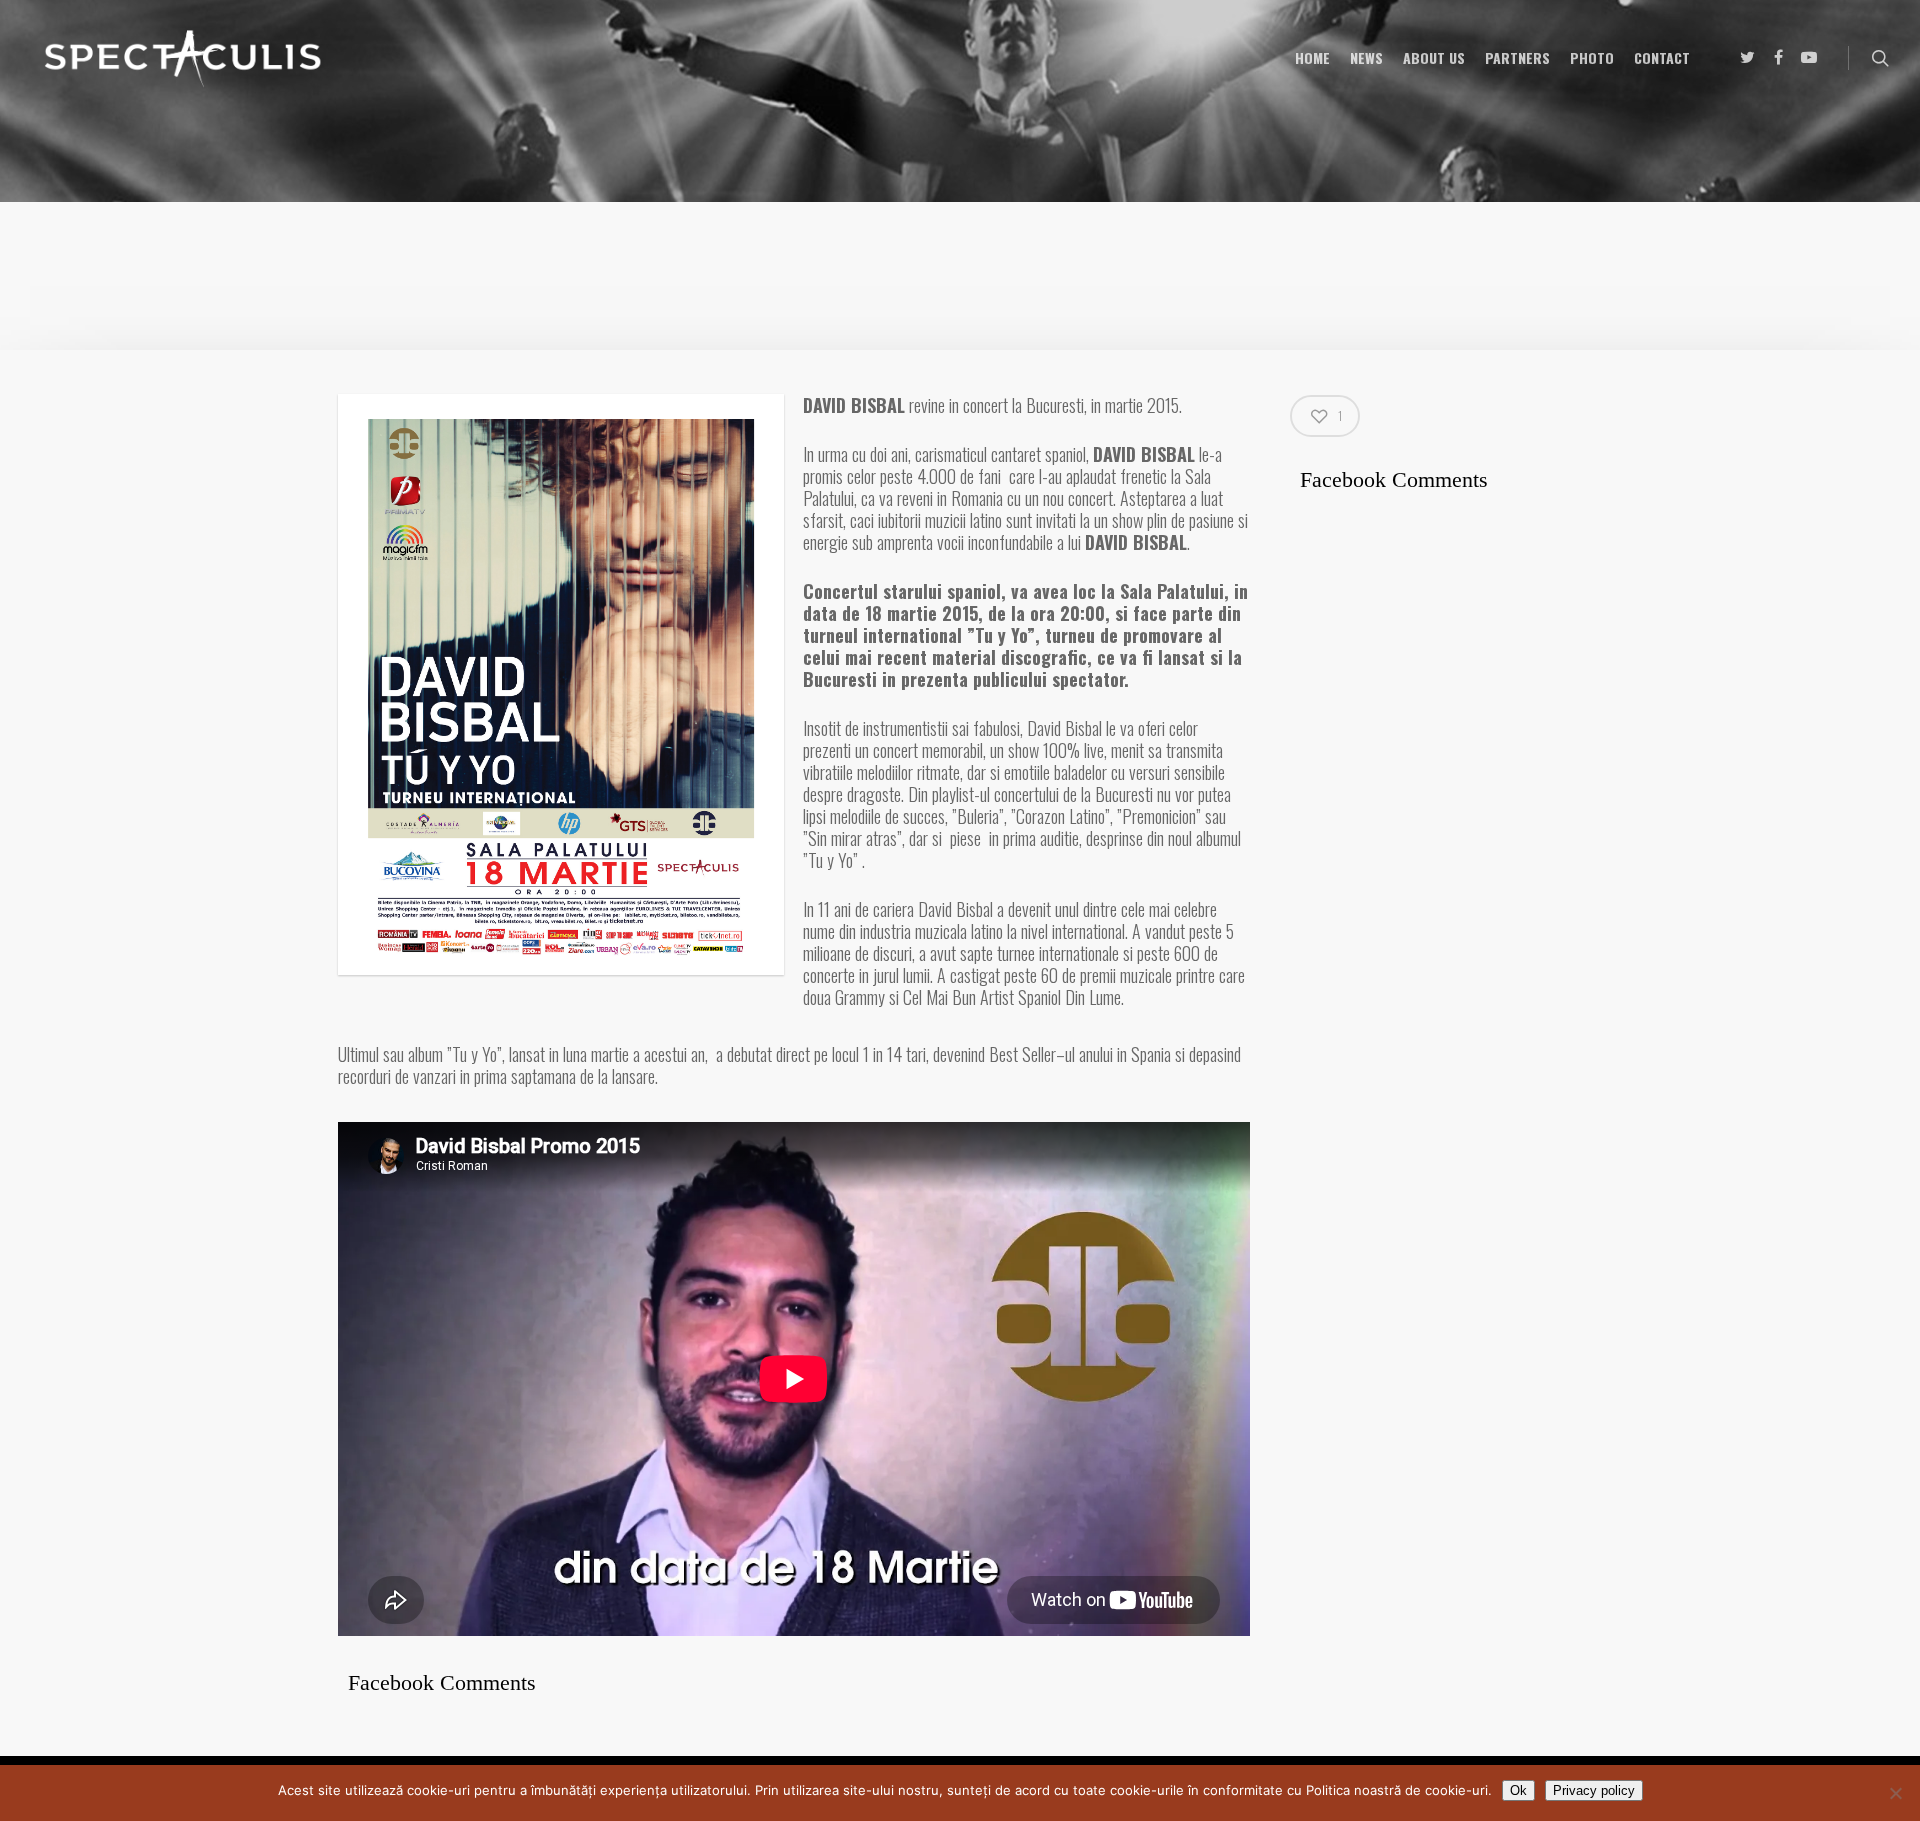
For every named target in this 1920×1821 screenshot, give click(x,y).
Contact (1662, 57)
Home (1312, 57)
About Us (1434, 57)
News (1366, 57)
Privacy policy (1594, 1790)
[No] (1895, 1793)
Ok (1518, 1790)
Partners (1517, 57)
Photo (1592, 57)
